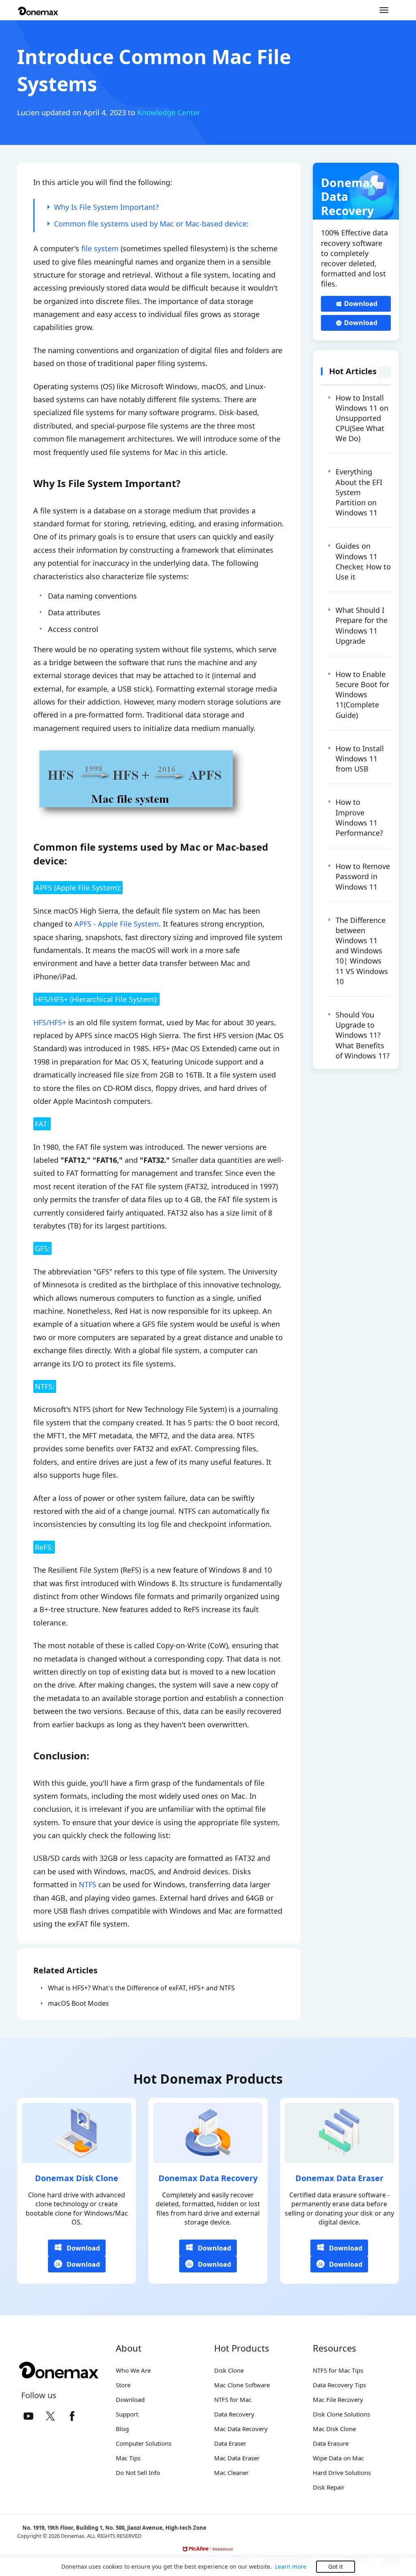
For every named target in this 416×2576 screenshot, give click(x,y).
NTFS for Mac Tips (338, 2370)
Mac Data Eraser (237, 2458)
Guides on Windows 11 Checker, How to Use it (363, 561)
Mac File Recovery (338, 2399)
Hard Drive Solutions (342, 2473)
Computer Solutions (144, 2443)
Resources (335, 2348)
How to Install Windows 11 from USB (360, 759)
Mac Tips (128, 2458)
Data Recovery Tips (339, 2385)
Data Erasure (331, 2443)
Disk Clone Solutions (341, 2414)
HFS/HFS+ (50, 1022)
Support (127, 2414)
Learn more (291, 2566)
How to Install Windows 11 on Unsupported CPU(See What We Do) (362, 418)
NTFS (88, 1884)
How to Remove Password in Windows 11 (363, 876)
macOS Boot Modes (78, 2003)
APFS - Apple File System (117, 924)
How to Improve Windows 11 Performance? (359, 817)
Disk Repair (329, 2487)
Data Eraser (230, 2443)
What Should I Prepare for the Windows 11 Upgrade (362, 625)
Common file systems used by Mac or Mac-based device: (151, 224)
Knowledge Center (169, 112)
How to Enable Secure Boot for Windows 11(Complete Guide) (362, 695)
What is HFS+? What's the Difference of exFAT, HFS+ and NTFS (141, 1988)
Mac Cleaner (231, 2473)
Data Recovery (234, 2414)
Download (361, 304)
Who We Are (133, 2370)
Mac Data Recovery (241, 2429)
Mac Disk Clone (334, 2429)
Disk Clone (229, 2370)
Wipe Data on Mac (338, 2458)
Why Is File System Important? (106, 207)
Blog (122, 2429)
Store (123, 2385)
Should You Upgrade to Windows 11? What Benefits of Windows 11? (363, 1035)
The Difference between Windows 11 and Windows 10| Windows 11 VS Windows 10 (362, 951)
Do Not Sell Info (138, 2473)
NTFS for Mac (233, 2399)
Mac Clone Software (242, 2385)
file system (100, 248)
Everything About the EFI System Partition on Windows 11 (359, 492)
